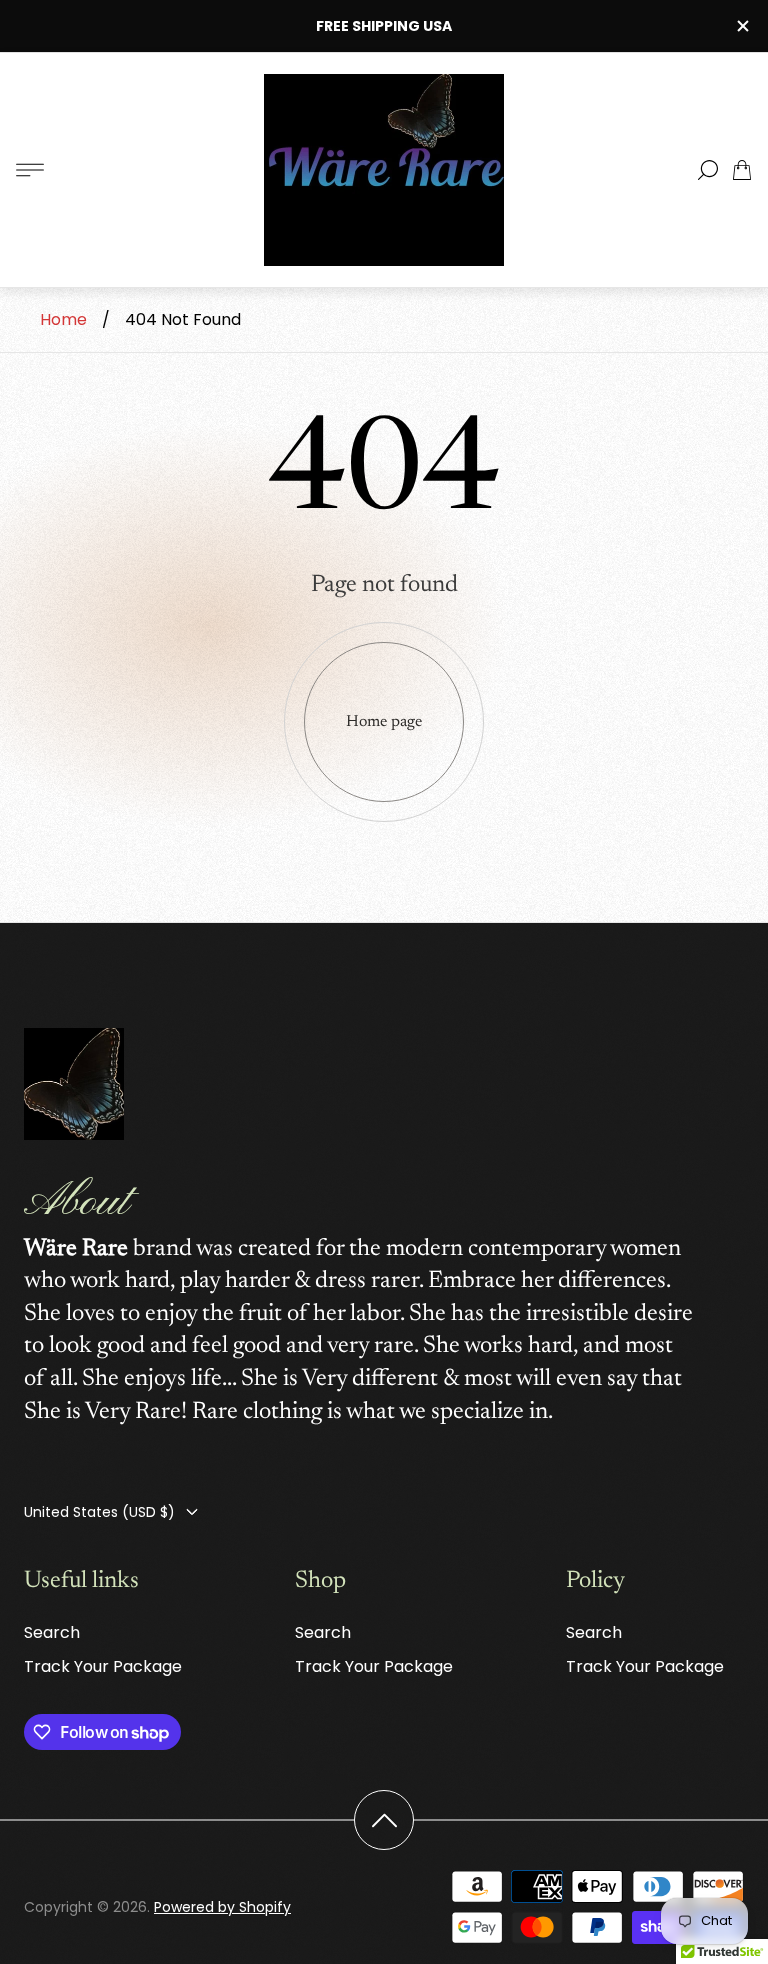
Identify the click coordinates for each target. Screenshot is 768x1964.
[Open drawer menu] (30, 170)
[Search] (708, 170)
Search (52, 1632)
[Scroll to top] (384, 1820)
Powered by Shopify (222, 1907)
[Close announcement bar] (742, 26)
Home (63, 319)
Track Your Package (103, 1666)
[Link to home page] (74, 1086)
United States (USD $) (99, 1512)
